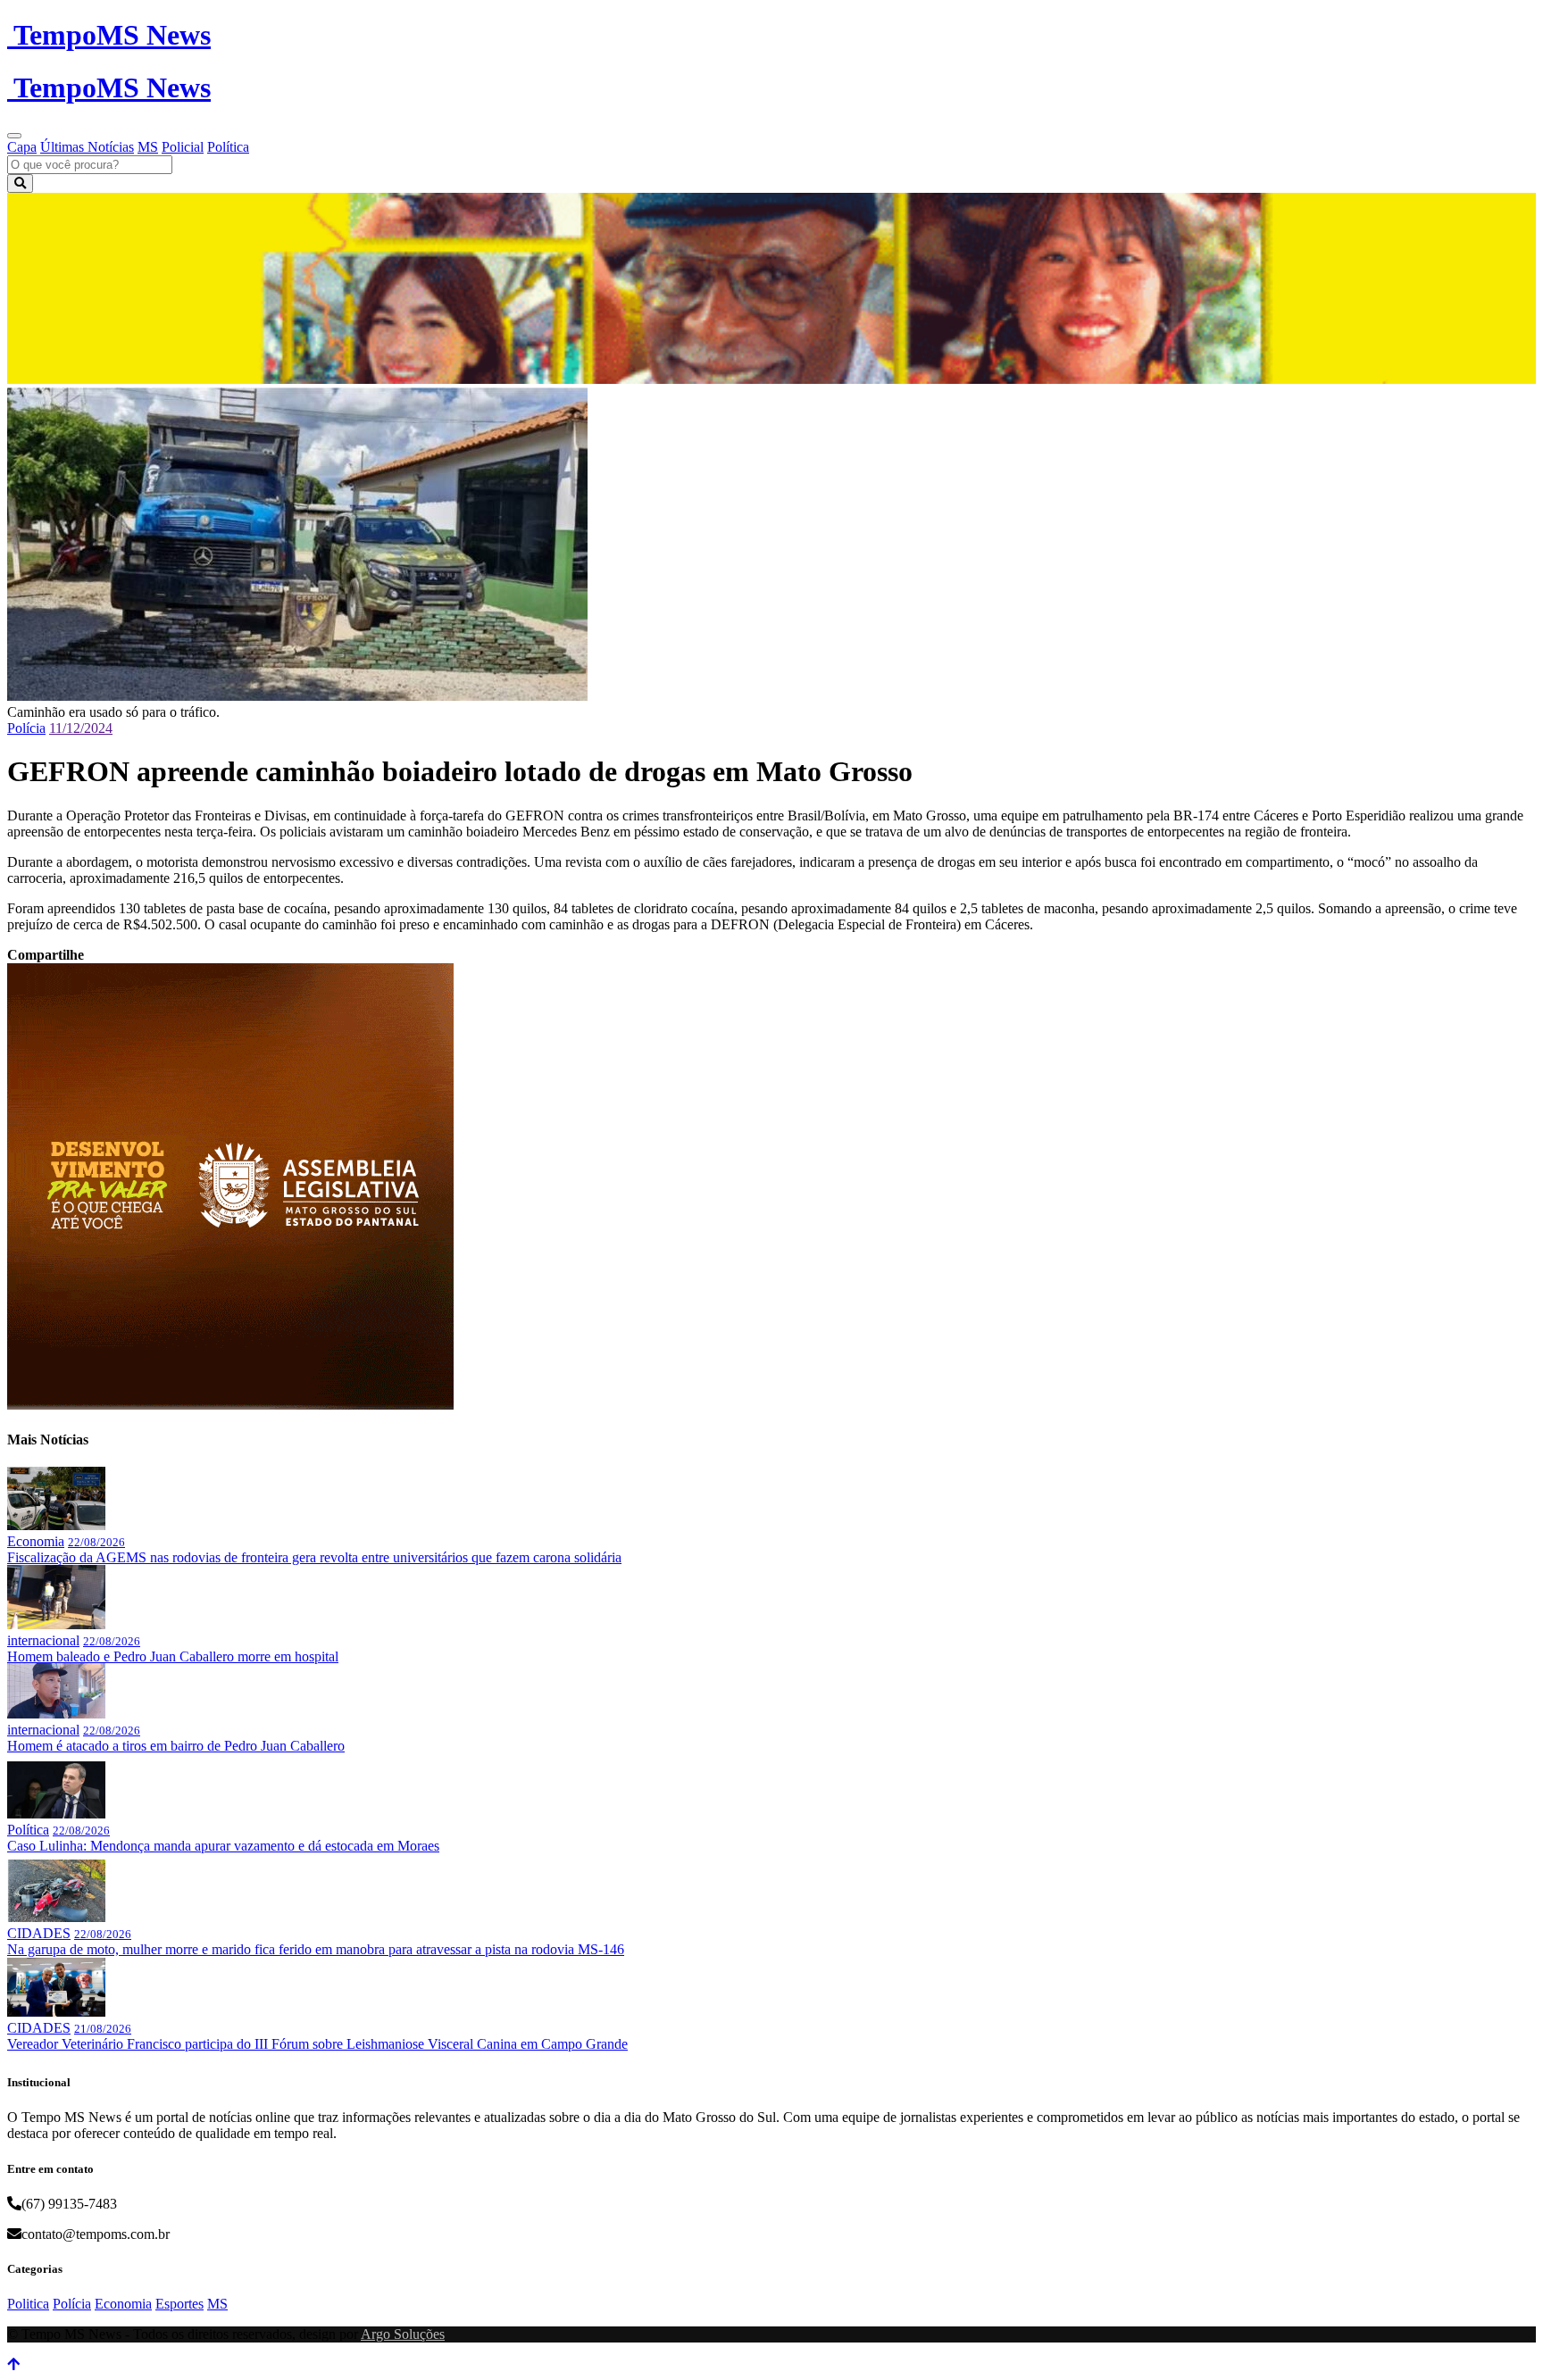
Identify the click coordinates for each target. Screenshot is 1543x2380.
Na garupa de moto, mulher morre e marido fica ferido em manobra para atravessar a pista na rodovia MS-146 (316, 1949)
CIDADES (39, 1933)
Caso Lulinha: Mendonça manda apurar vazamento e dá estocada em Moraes (223, 1846)
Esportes (179, 2304)
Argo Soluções (403, 2334)
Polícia (26, 728)
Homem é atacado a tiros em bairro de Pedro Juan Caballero (176, 1746)
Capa (22, 147)
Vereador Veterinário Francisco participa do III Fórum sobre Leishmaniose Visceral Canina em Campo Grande (317, 2044)
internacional (43, 1640)
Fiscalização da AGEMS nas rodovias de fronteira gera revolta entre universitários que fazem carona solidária (314, 1557)
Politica (28, 2304)
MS (148, 147)
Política (228, 147)
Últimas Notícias (87, 147)
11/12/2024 (81, 728)
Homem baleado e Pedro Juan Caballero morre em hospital (173, 1656)
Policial (183, 147)
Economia (36, 1541)
